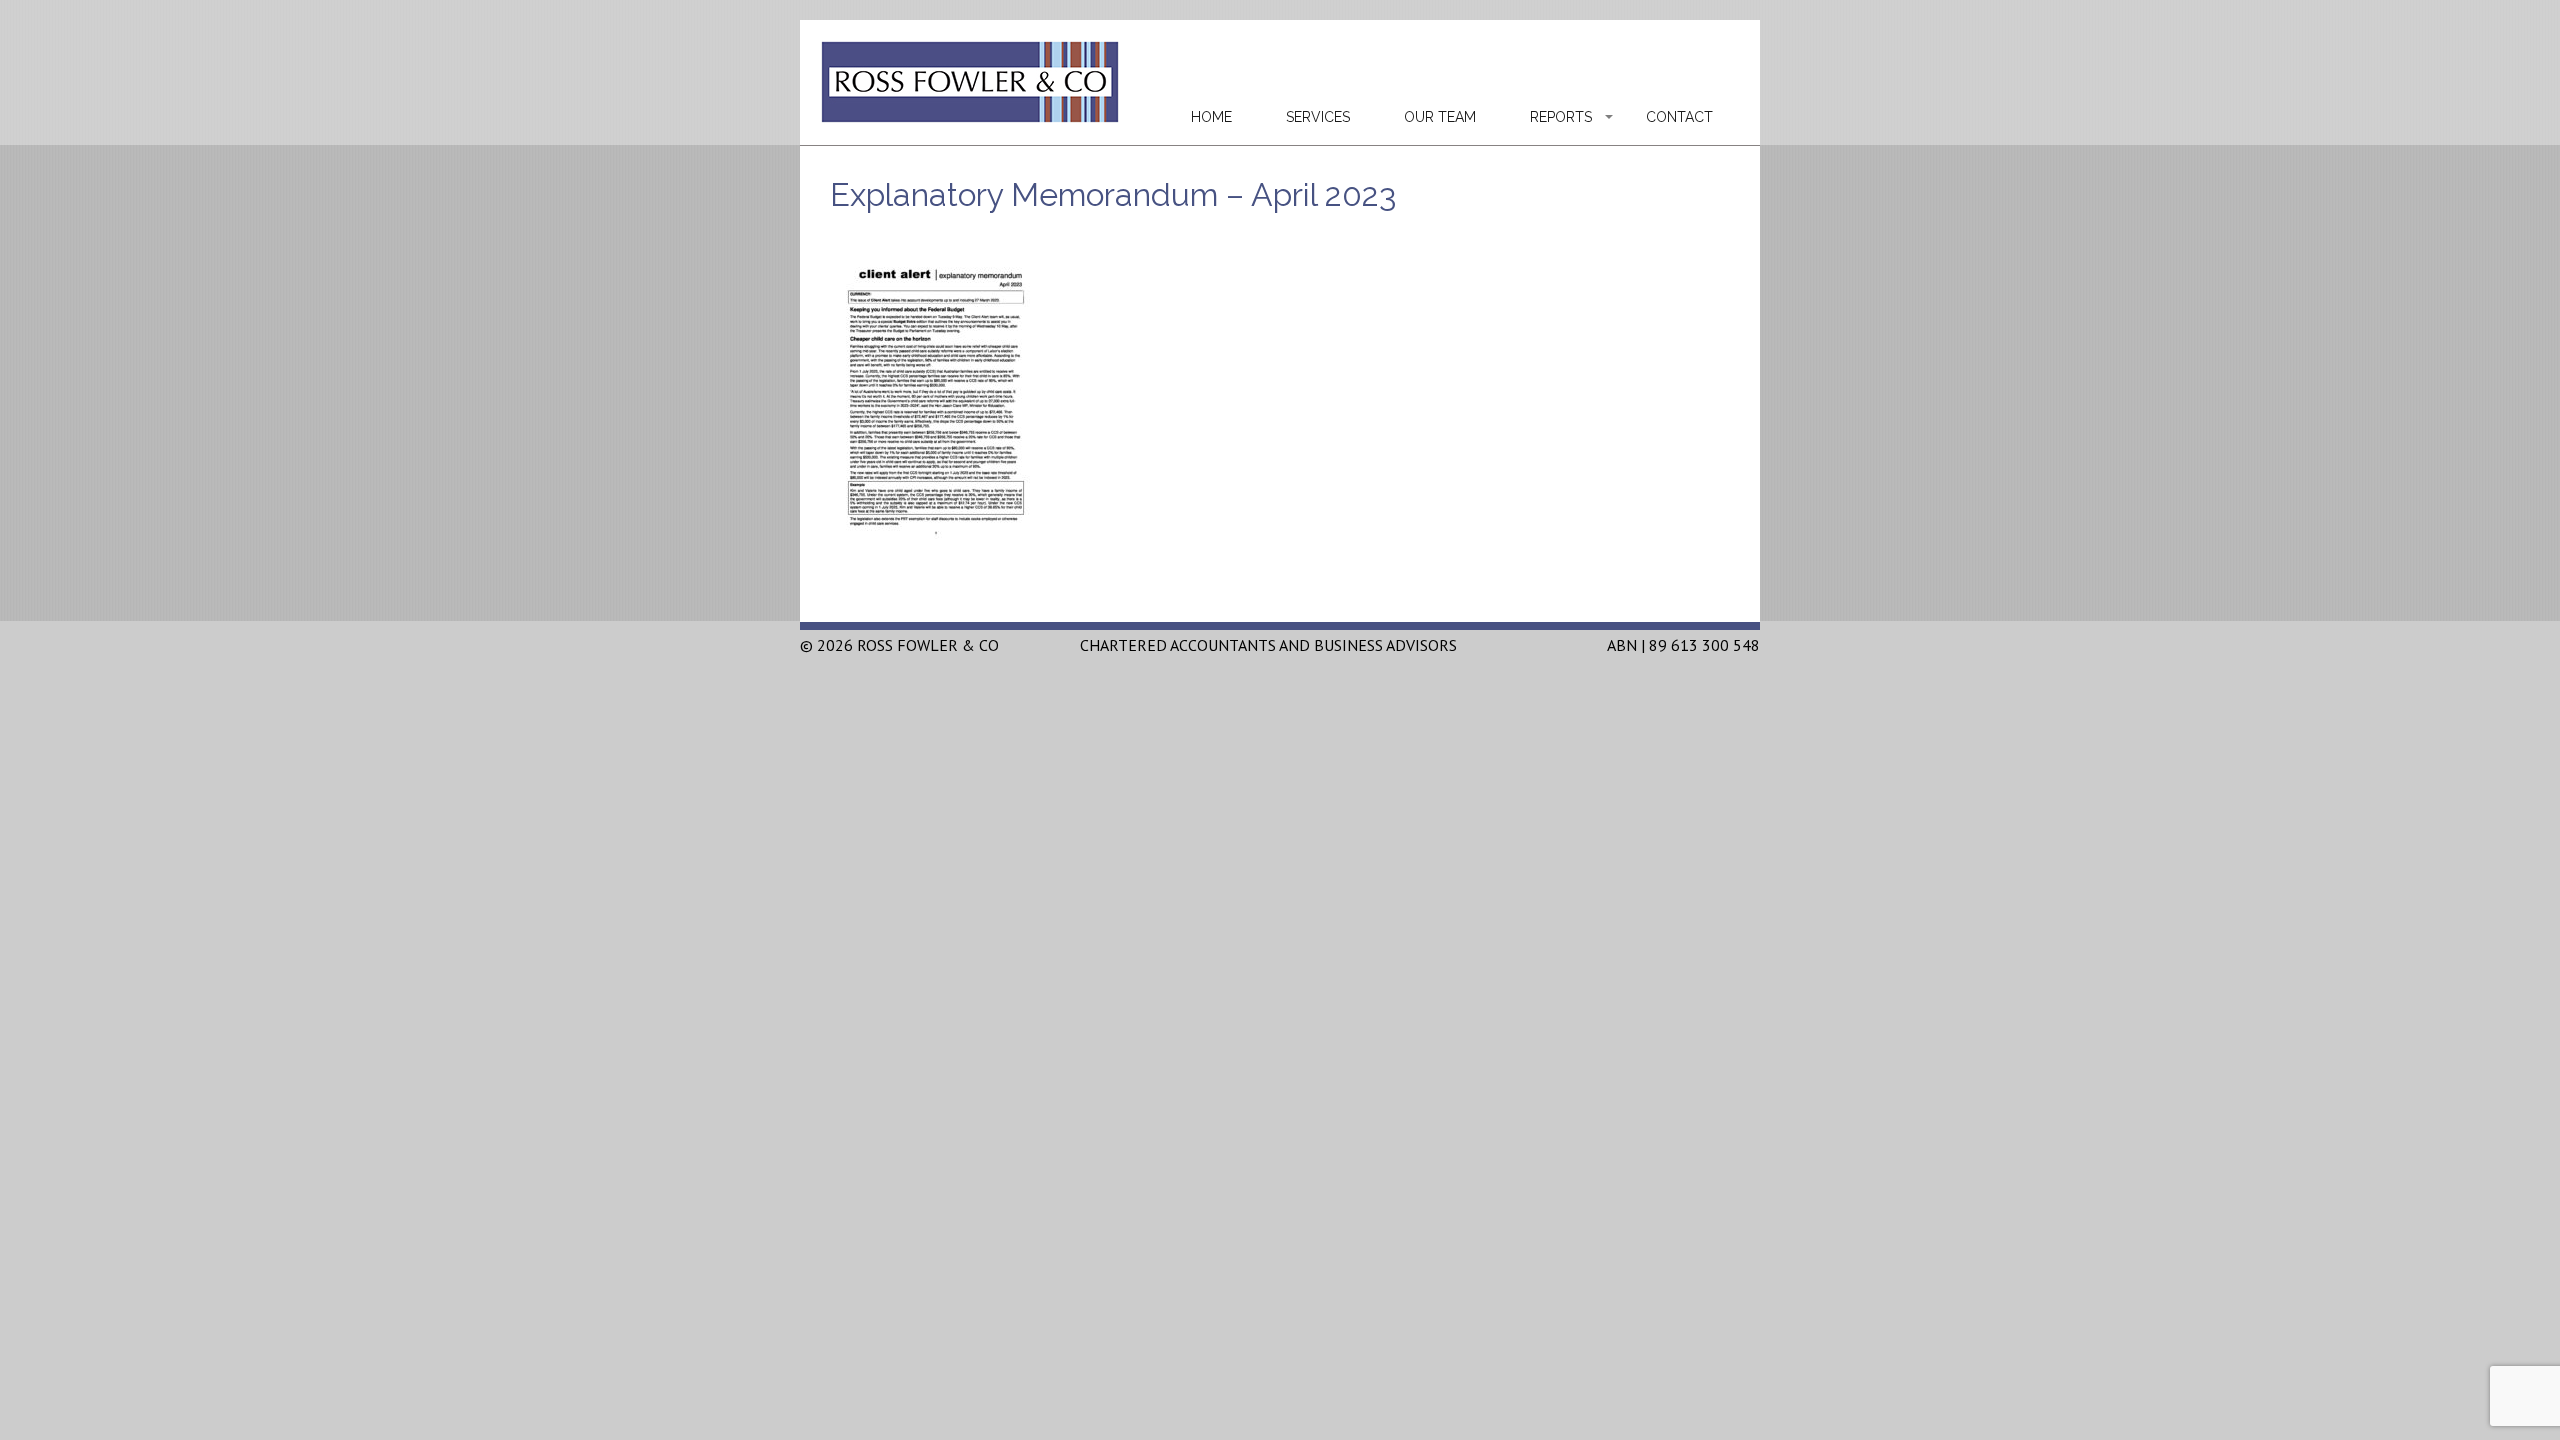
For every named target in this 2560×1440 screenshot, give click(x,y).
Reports (1561, 117)
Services (1318, 117)
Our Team (1440, 117)
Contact (1679, 117)
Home (1211, 117)
